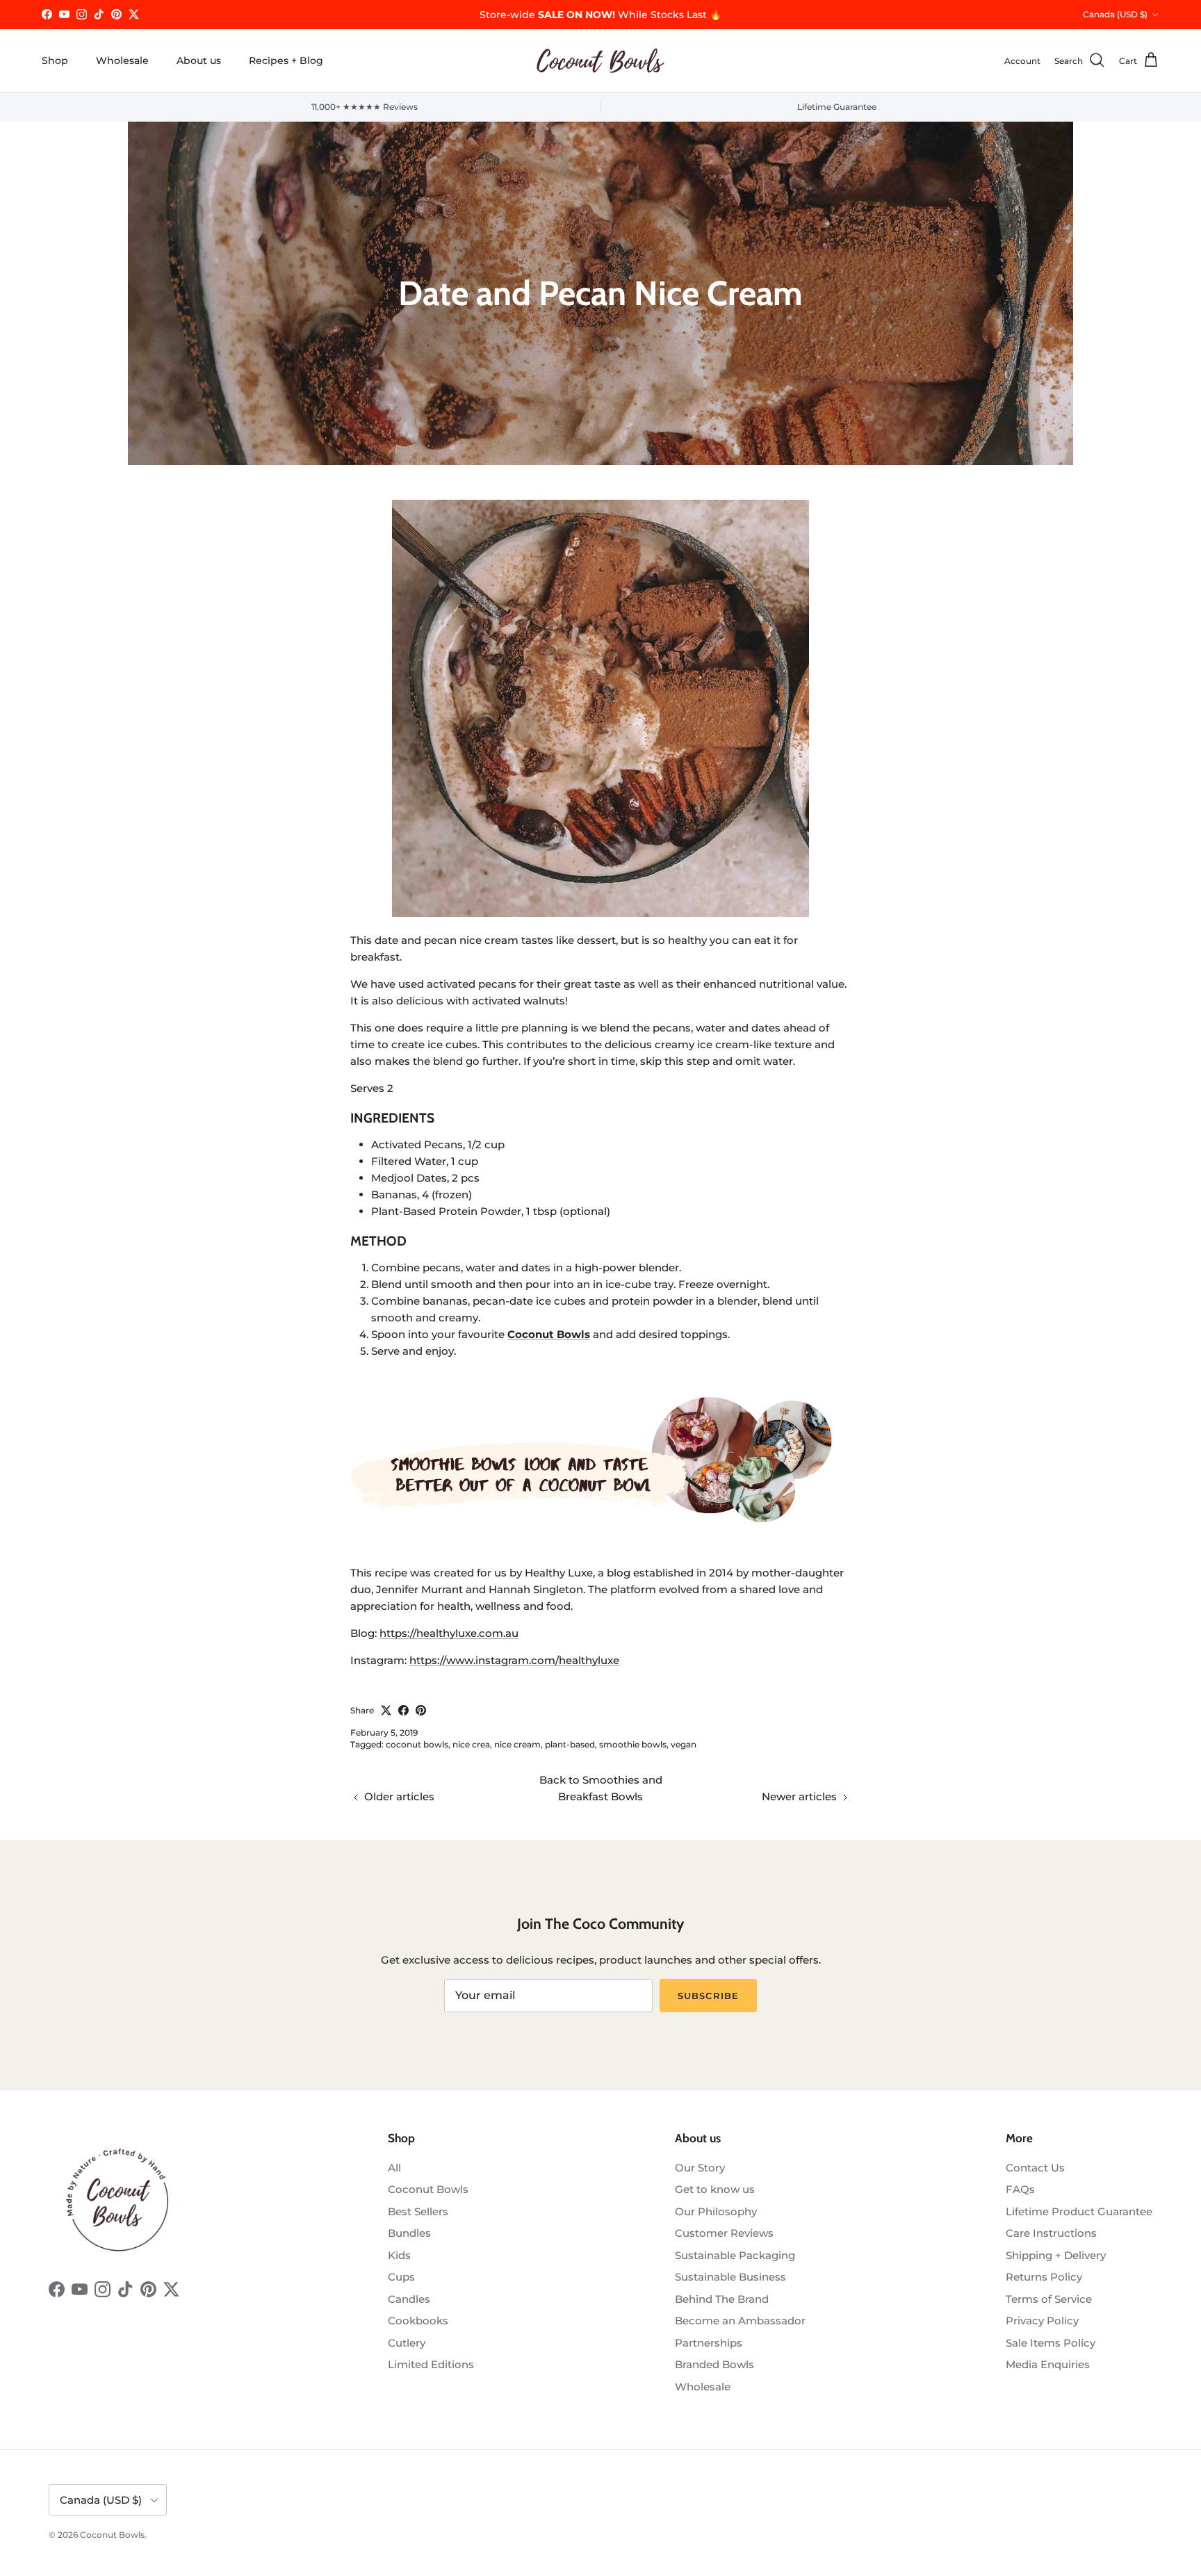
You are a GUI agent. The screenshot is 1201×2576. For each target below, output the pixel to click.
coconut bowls (417, 1744)
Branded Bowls (714, 2364)
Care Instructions (1051, 2233)
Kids (399, 2255)
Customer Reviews (724, 2233)
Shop (55, 60)
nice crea (471, 1744)
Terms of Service (1049, 2299)
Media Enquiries (1048, 2364)
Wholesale (122, 60)
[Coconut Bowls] (600, 61)
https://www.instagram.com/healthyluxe (514, 1660)
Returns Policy (1044, 2277)
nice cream (517, 1744)
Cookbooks (418, 2321)
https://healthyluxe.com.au (449, 1633)
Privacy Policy (1042, 2321)
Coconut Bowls (428, 2189)
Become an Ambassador (740, 2321)
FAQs (1020, 2189)
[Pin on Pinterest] (421, 1710)
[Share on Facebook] (403, 1710)
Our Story (700, 2168)
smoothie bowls (633, 1744)
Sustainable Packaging (735, 2255)
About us (199, 60)
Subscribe (708, 1996)
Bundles (409, 2233)
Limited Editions (431, 2364)
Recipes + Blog (286, 60)
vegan (684, 1744)
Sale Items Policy (1051, 2343)
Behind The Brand (722, 2299)
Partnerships (709, 2343)
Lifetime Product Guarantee (1079, 2211)
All (394, 2168)
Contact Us (1035, 2168)
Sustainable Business (730, 2277)
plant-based (570, 1744)
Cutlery (407, 2343)
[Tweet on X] (386, 1710)
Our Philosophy (716, 2211)
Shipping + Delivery (1056, 2255)
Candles (409, 2299)
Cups (401, 2277)
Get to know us (715, 2189)
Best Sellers (418, 2211)
